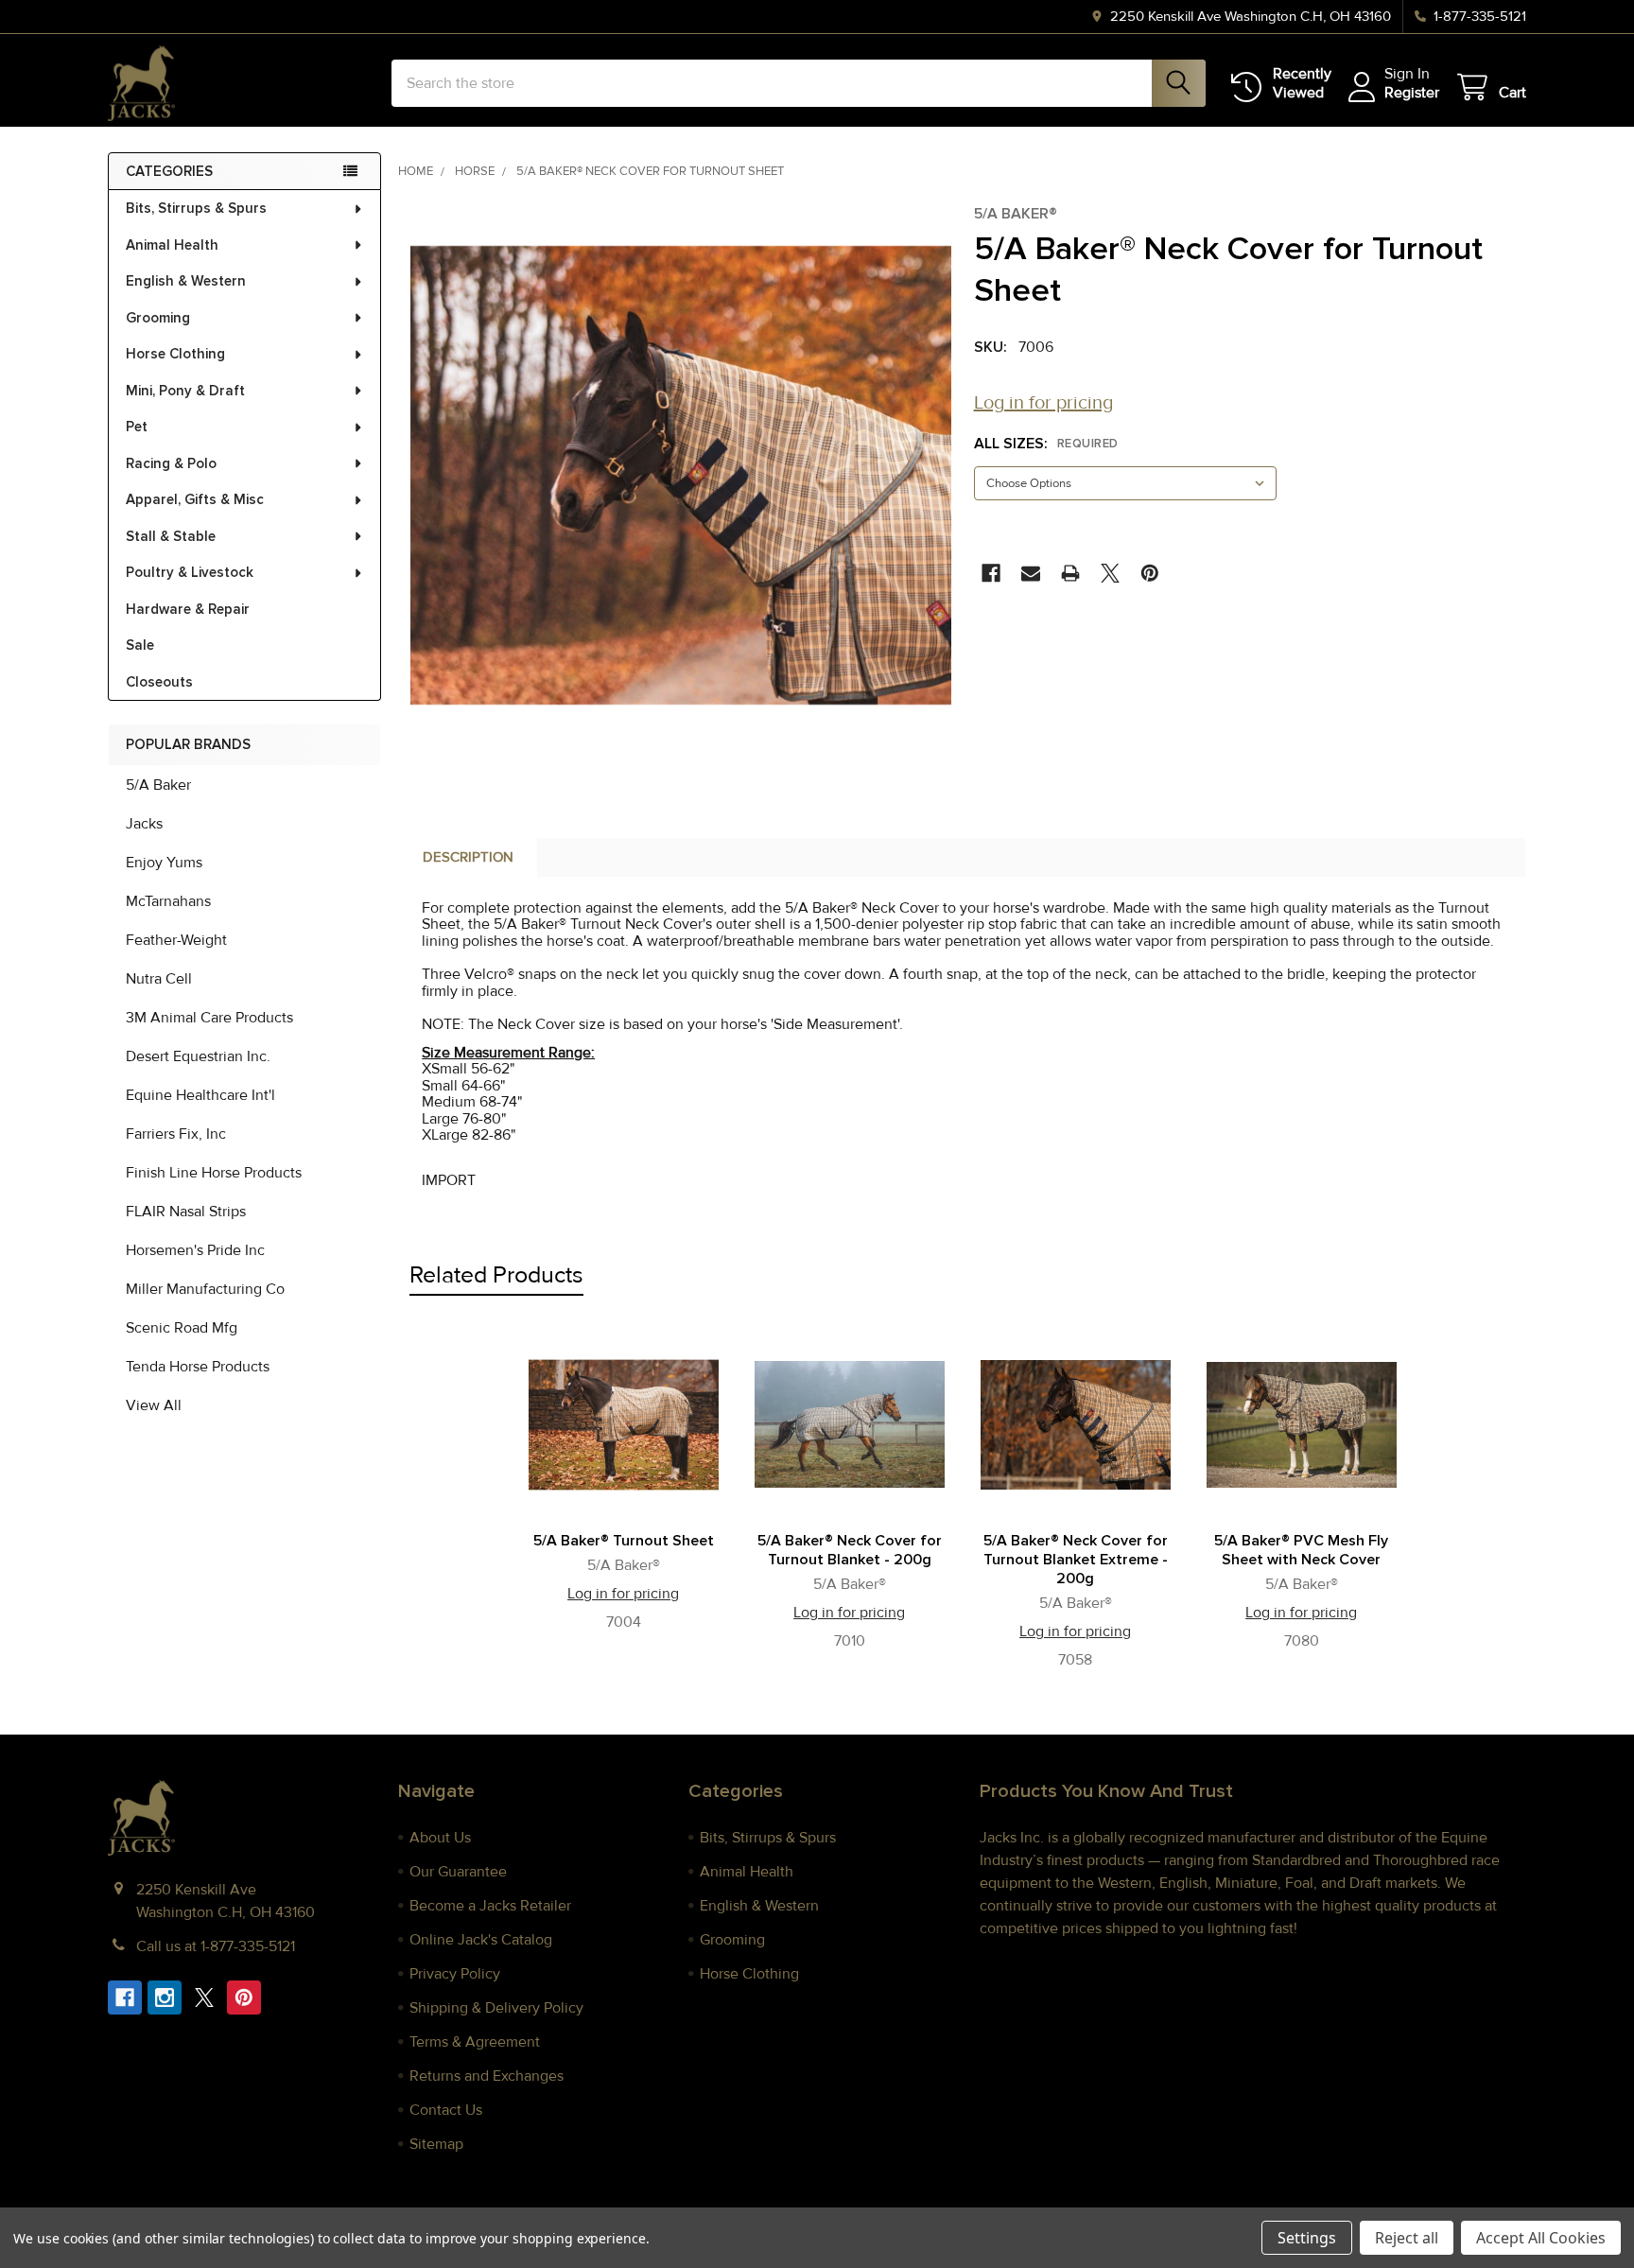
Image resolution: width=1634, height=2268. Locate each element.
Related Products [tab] (496, 1275)
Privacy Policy (455, 1974)
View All (154, 1405)
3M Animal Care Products (209, 1018)
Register (1412, 93)
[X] (1110, 573)
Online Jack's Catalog (481, 1940)
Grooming (158, 318)
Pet (137, 427)
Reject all (1407, 2238)
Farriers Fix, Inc (176, 1134)
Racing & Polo (171, 463)
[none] (681, 475)
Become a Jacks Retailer (490, 1906)
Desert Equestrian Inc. (198, 1056)
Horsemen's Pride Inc (195, 1250)
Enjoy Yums (164, 863)
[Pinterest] (1150, 573)
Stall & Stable (171, 536)
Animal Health (172, 245)
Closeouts (159, 682)
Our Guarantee (458, 1872)
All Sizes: (1046, 444)
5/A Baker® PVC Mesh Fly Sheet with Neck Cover (1301, 1550)
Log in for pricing (1043, 403)
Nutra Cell (159, 979)
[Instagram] (165, 1998)
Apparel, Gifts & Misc (195, 499)
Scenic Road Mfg (182, 1328)
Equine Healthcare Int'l (200, 1095)
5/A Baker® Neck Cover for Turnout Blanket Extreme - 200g (1076, 1560)
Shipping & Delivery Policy (496, 2008)
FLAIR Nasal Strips (186, 1212)
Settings (1307, 2238)
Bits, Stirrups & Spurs (196, 208)
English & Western (186, 281)
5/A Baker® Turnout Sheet (624, 1541)
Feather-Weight (176, 940)
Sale (140, 645)
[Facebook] (991, 573)
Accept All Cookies (1541, 2238)
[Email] (1031, 573)
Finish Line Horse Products (214, 1173)
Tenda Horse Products (198, 1367)
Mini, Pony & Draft (185, 391)
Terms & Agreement (475, 2042)
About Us (440, 1838)
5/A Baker (158, 785)
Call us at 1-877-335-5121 (216, 1946)
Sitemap (436, 2144)
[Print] (1070, 573)
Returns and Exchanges (487, 2076)
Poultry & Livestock (190, 572)
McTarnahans (168, 901)
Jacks (144, 824)
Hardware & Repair (188, 609)
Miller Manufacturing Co (205, 1289)
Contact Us (446, 2110)
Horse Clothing (175, 354)
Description (468, 857)
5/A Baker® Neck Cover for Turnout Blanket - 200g (850, 1550)
